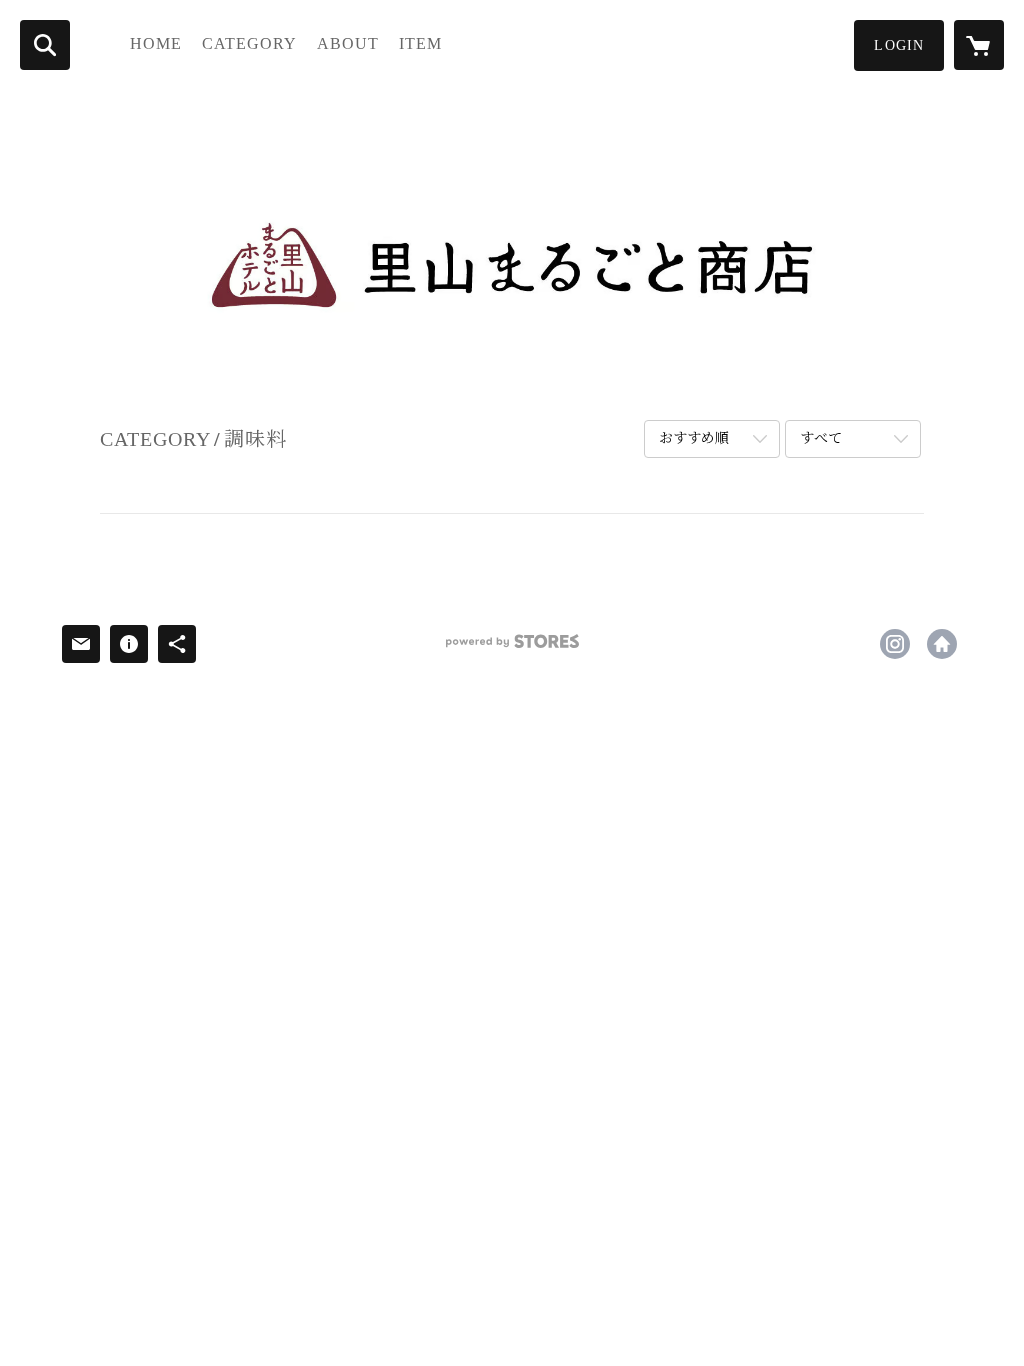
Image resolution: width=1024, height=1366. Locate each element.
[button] (899, 45)
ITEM (420, 43)
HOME (156, 43)
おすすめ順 (694, 438)
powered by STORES (512, 648)
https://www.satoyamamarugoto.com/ (942, 644)
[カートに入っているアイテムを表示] (979, 45)
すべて (821, 438)
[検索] (45, 45)
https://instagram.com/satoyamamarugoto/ (895, 644)
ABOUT (348, 43)
